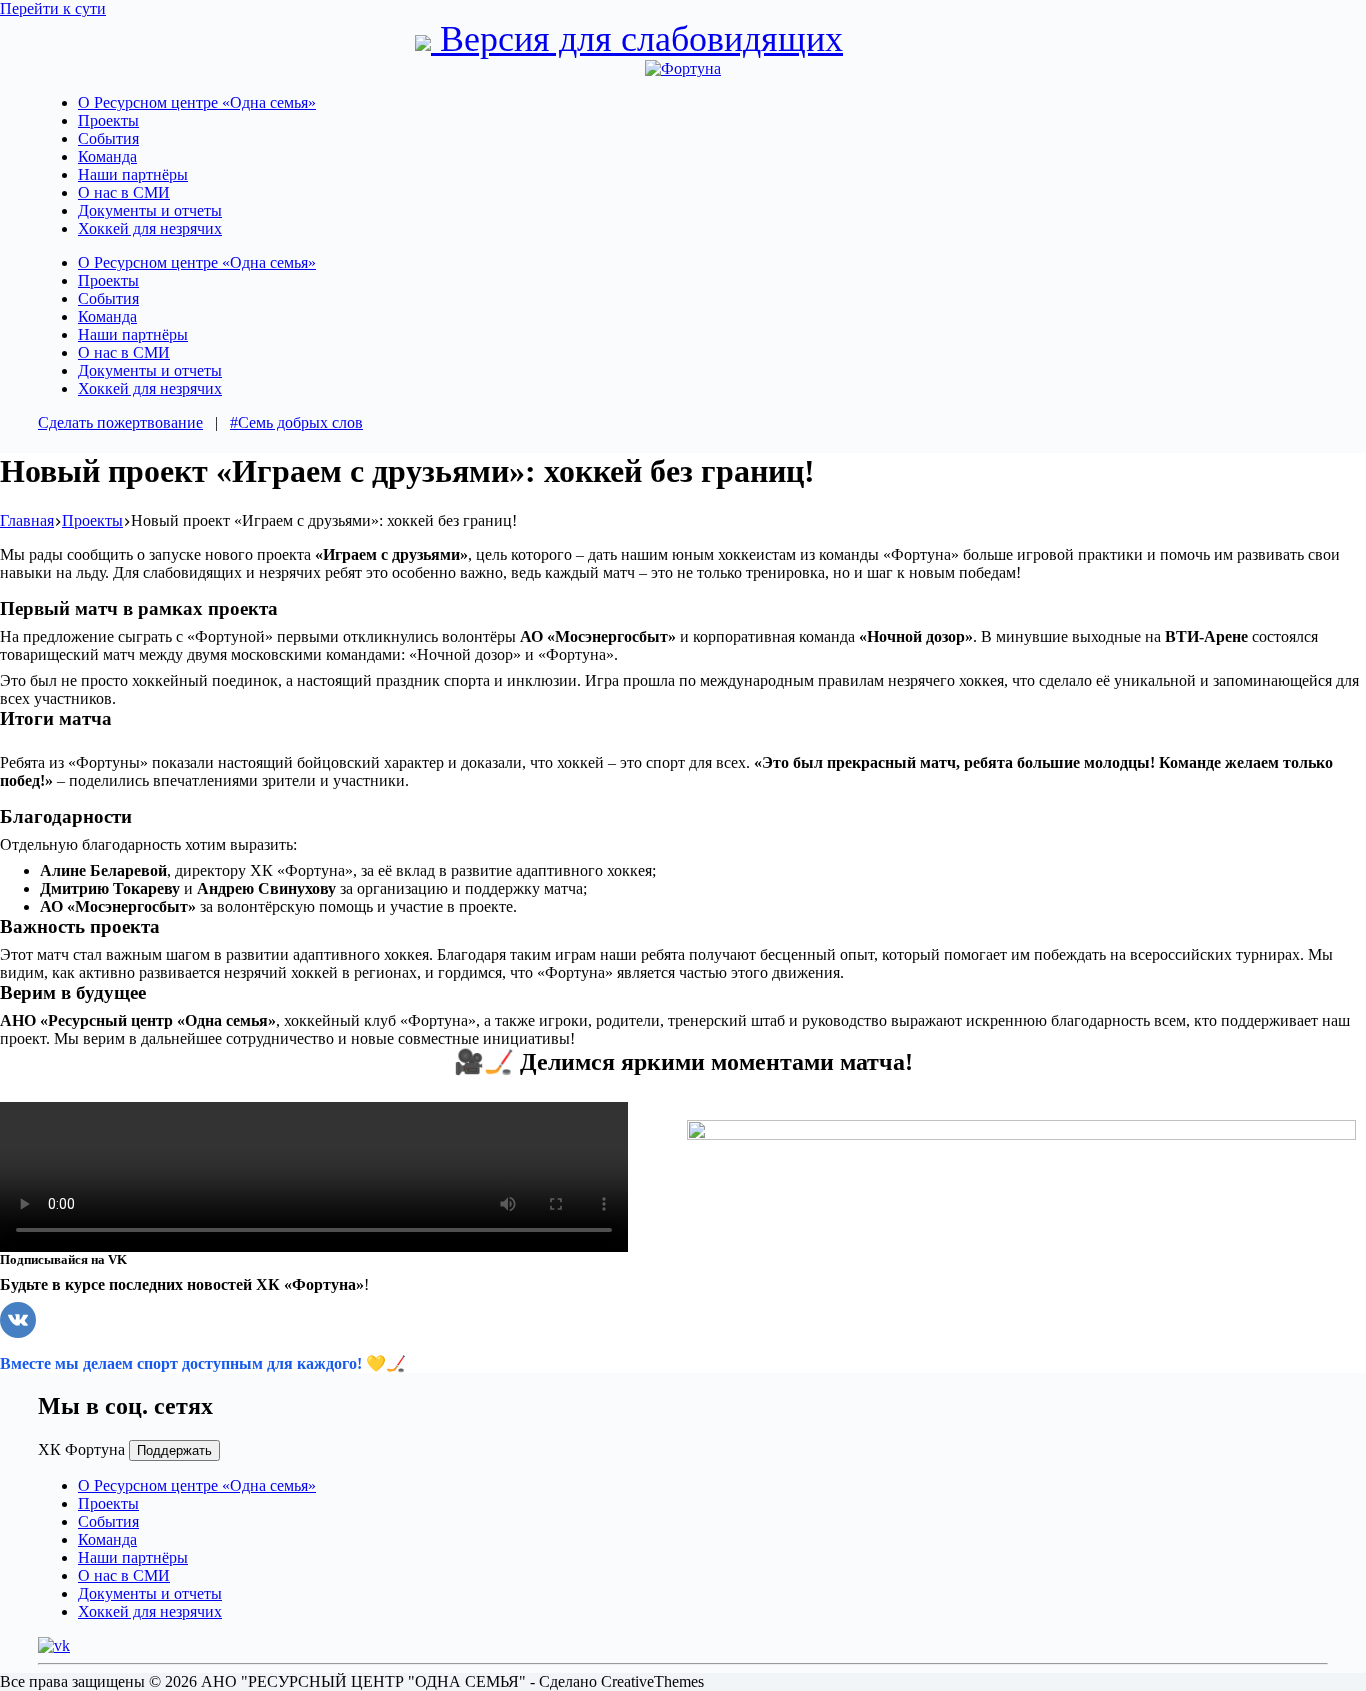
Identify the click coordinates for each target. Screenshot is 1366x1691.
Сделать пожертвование (120, 422)
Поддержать (174, 1450)
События (108, 138)
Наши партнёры (133, 174)
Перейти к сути (53, 8)
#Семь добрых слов (296, 422)
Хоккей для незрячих (150, 228)
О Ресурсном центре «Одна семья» (197, 102)
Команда (107, 156)
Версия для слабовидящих (637, 39)
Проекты (108, 120)
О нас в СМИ (124, 192)
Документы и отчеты (150, 210)
